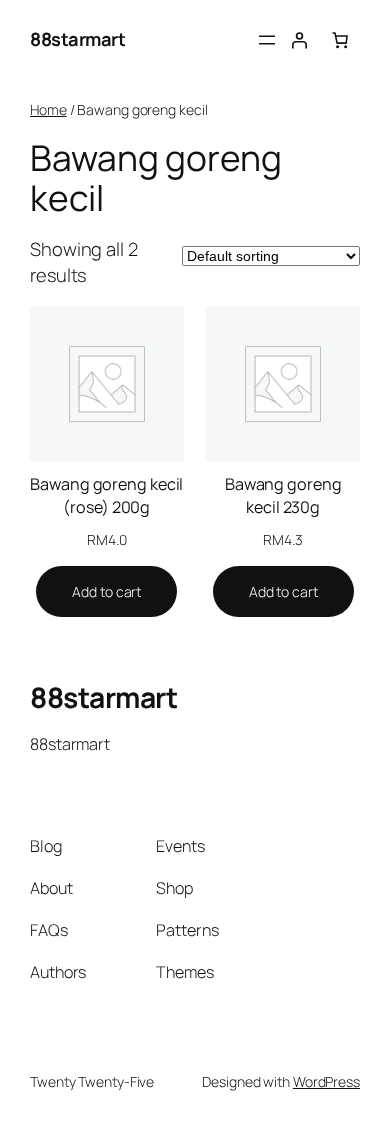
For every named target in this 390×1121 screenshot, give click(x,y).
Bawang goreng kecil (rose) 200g (106, 495)
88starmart (77, 39)
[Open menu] (267, 40)
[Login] (299, 40)
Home (48, 109)
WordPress (326, 1081)
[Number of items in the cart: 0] (340, 40)
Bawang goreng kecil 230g (283, 495)
